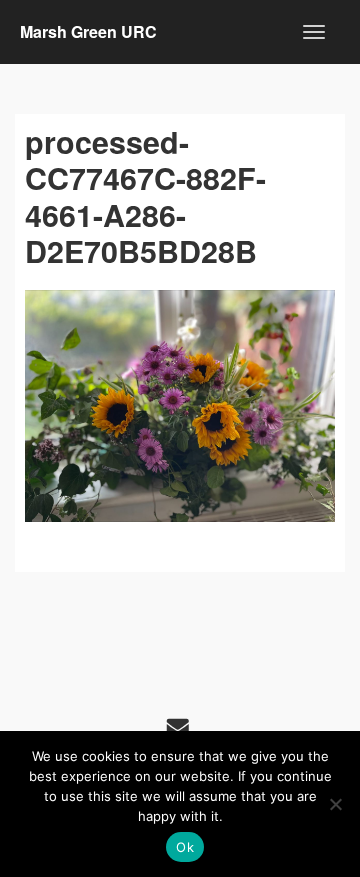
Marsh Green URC (88, 31)
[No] (335, 804)
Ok (185, 847)
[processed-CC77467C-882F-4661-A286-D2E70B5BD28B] (180, 406)
